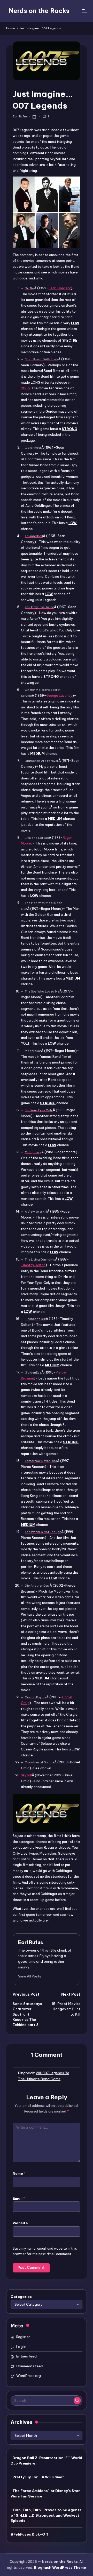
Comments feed (30, 2366)
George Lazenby (59, 695)
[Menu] (84, 11)
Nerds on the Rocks (39, 11)
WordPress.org (29, 2376)
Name (19, 2173)
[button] (30, 1976)
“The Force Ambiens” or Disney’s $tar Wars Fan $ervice (45, 2493)
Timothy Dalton (33, 1265)
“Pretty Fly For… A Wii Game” (37, 2477)
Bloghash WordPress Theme (60, 2567)
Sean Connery (60, 288)
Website (20, 2223)
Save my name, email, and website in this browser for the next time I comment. (45, 2251)
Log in (21, 2347)
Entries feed (26, 2356)
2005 (25, 388)
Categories (21, 2297)
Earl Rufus (31, 1942)
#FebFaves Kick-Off (29, 2534)
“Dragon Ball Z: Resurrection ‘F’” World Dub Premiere (46, 2460)
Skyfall (26, 1775)
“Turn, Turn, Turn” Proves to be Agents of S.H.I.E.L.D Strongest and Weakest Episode (46, 2515)
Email (19, 2198)
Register (23, 2337)
